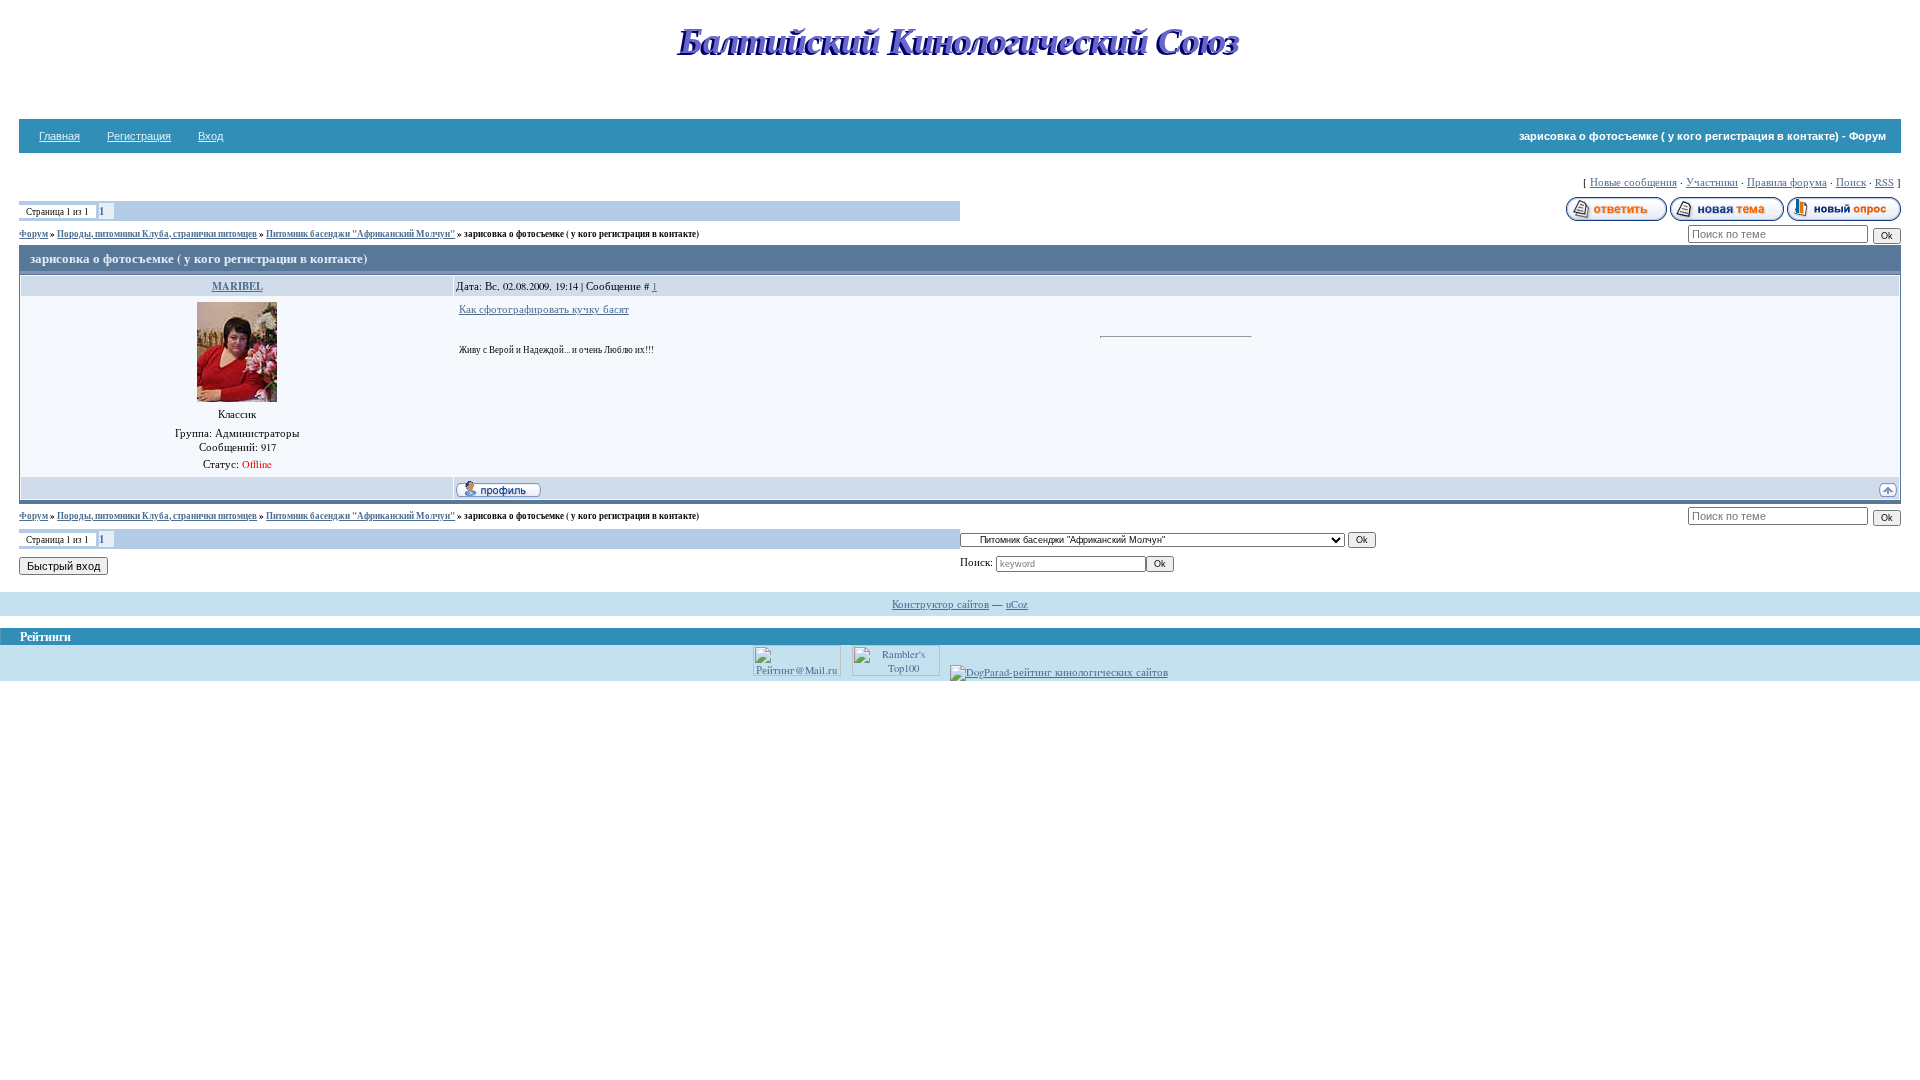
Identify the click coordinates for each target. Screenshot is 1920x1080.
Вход (210, 136)
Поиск (1851, 182)
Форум (33, 233)
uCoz (1017, 604)
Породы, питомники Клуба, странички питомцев (157, 233)
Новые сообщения (1633, 182)
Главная (59, 136)
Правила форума (1787, 182)
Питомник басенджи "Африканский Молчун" (360, 233)
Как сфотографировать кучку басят (544, 309)
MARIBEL (237, 286)
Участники (1712, 182)
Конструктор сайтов (940, 604)
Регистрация (139, 136)
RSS (1884, 182)
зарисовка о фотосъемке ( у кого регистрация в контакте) (581, 233)
